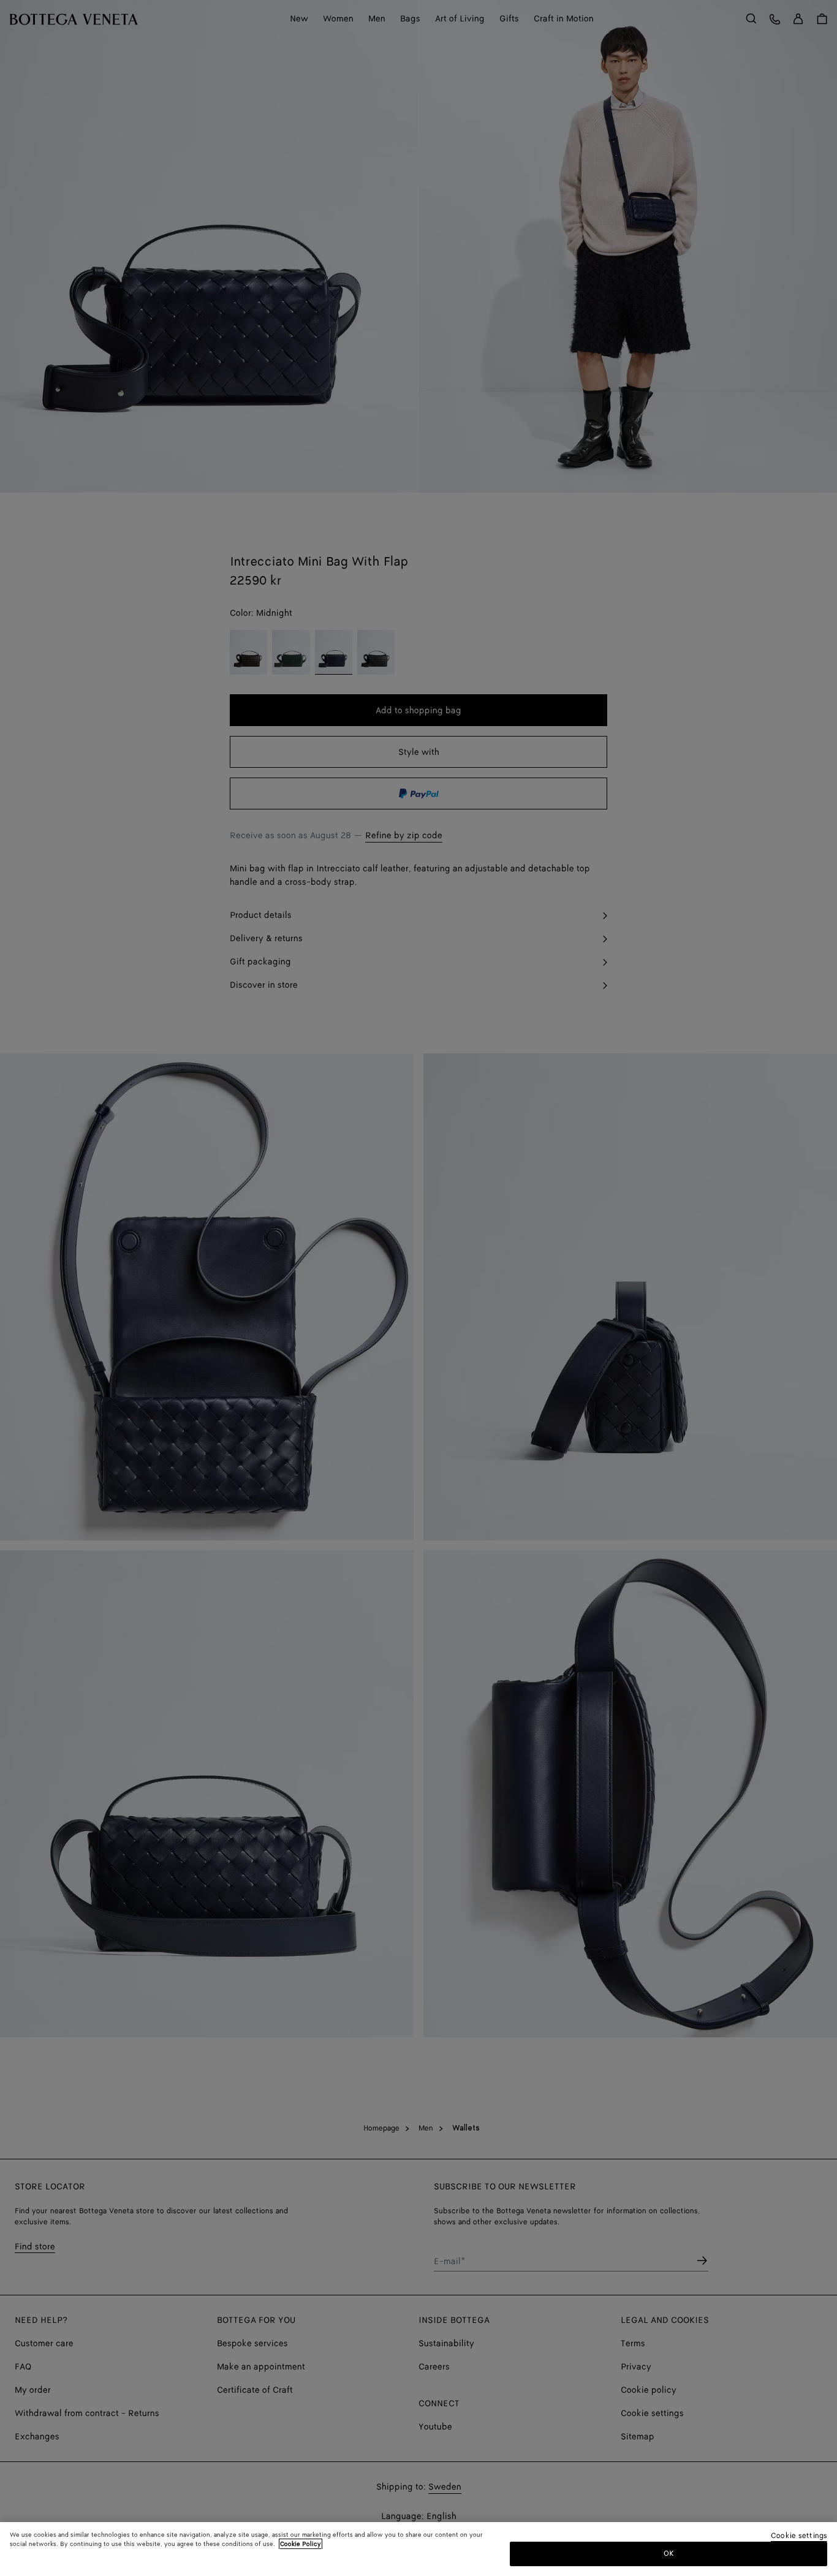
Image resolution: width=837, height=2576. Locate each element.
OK (669, 2554)
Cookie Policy (301, 2544)
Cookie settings (799, 2536)
